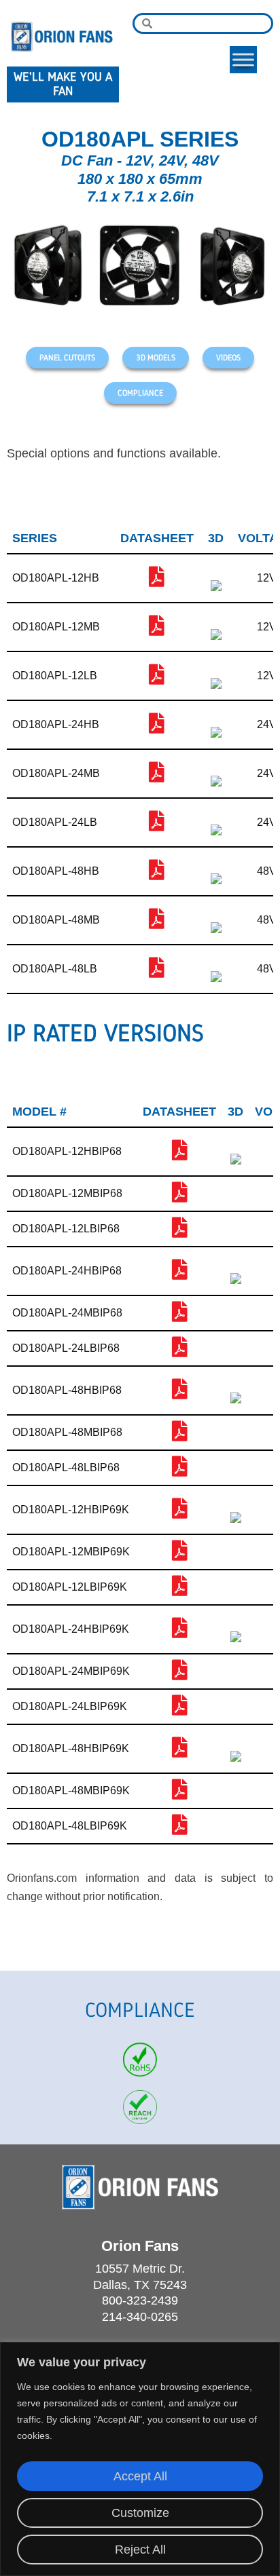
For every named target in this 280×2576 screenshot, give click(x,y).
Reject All (140, 2550)
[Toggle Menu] (243, 59)
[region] (140, 2459)
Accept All (140, 2476)
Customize (140, 2513)
